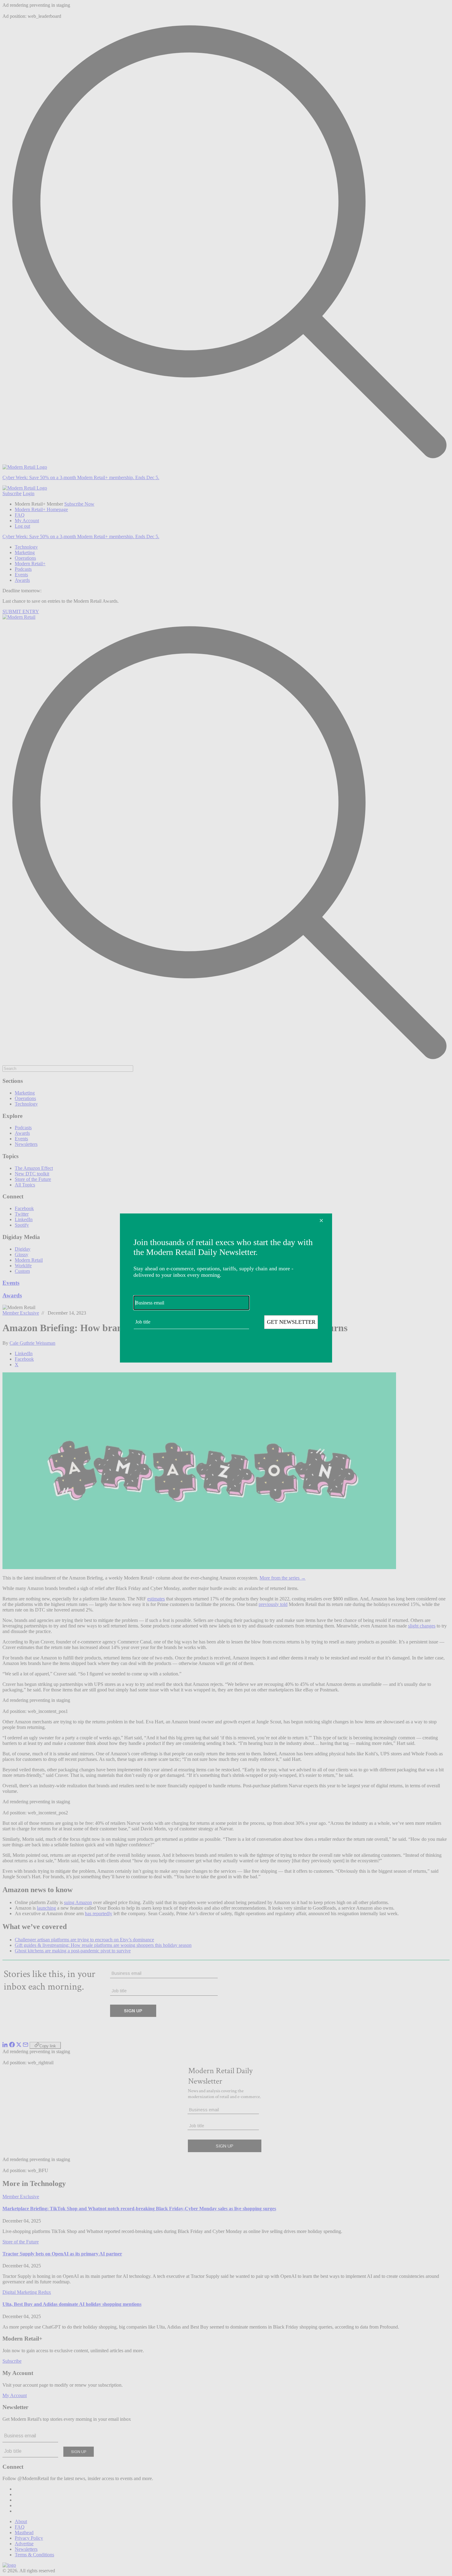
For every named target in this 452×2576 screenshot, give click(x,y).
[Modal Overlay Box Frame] (226, 1288)
